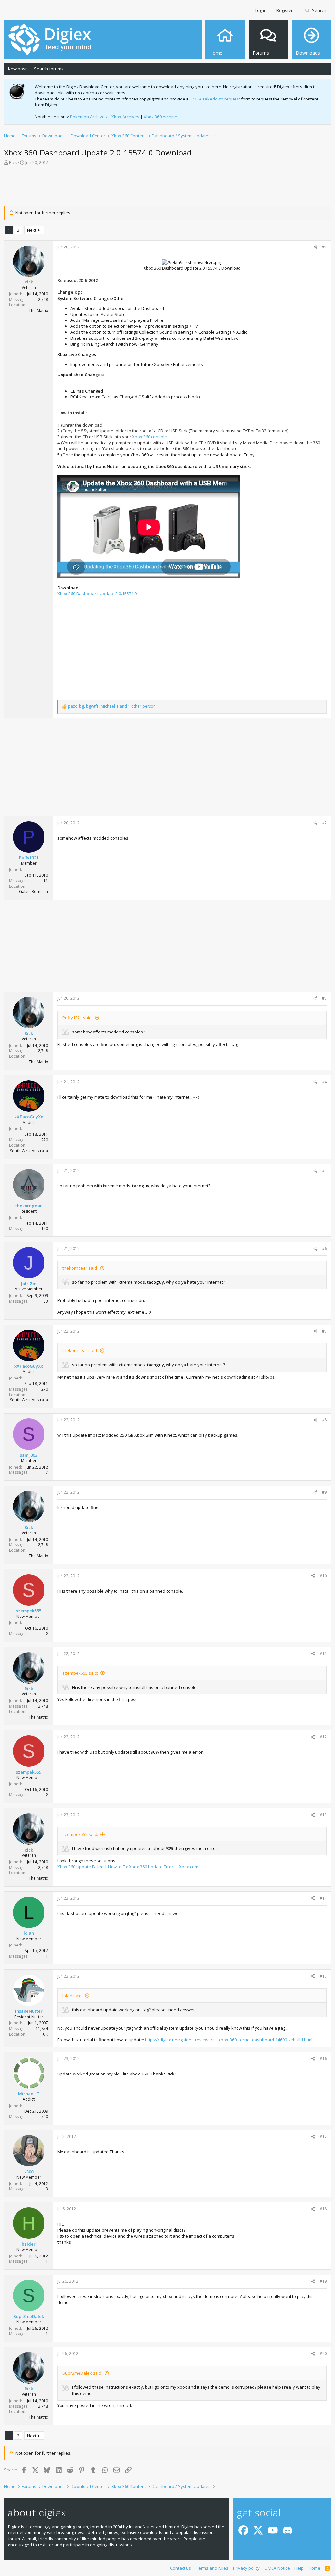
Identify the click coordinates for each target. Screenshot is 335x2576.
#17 (323, 2137)
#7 (324, 1331)
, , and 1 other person (112, 706)
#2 (324, 823)
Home (314, 2568)
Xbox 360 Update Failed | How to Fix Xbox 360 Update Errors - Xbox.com (128, 1867)
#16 (323, 2059)
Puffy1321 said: (78, 1018)
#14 (323, 1898)
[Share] (315, 247)
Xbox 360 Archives (162, 117)
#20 (323, 2354)
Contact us (181, 2568)
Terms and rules (212, 2568)
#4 (324, 1082)
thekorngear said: (80, 1268)
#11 (323, 1654)
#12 (323, 1737)
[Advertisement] (167, 188)
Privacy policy (246, 2568)
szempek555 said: (80, 1673)
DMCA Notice (277, 2568)
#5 (324, 1170)
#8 (324, 1420)
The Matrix (38, 311)
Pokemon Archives (88, 117)
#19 (323, 2281)
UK (45, 2034)
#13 (323, 1815)
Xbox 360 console (150, 437)
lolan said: (73, 1996)
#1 (324, 247)
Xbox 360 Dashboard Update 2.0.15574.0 (97, 594)
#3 (324, 998)
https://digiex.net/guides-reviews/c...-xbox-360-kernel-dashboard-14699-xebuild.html (229, 2040)
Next (32, 230)
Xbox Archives (125, 117)
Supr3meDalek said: (82, 2373)
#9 (324, 1492)
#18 (323, 2209)
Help (299, 2568)
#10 (323, 1576)
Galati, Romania (34, 892)
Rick (13, 162)
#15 (323, 1976)
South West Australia (29, 1151)
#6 (324, 1248)
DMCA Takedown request (215, 99)
